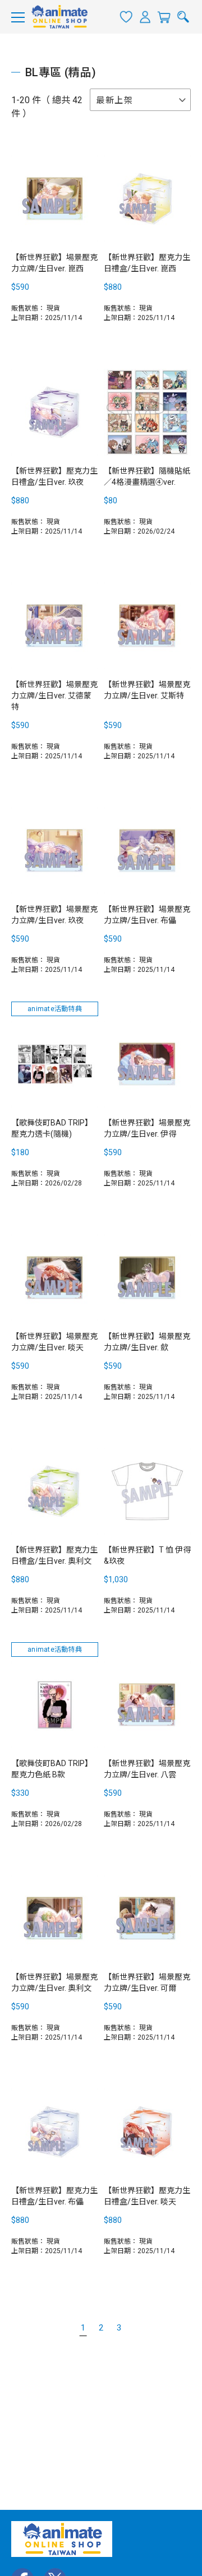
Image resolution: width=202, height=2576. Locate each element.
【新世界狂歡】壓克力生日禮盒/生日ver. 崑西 (147, 263)
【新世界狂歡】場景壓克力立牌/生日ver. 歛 (147, 1342)
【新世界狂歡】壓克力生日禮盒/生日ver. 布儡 (54, 2196)
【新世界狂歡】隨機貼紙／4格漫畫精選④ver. (147, 476)
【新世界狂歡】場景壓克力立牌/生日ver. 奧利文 (54, 1982)
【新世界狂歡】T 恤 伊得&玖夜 (147, 1555)
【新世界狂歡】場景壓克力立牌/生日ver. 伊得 (147, 1128)
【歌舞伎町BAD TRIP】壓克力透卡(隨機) (52, 1128)
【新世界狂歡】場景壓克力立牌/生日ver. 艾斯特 (147, 690)
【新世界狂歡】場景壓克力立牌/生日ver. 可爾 (147, 1982)
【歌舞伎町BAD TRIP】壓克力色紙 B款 (52, 1769)
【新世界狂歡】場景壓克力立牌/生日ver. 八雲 (147, 1769)
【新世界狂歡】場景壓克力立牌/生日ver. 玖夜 (54, 915)
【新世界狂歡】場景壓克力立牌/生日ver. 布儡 (147, 915)
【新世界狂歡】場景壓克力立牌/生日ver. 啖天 (54, 1342)
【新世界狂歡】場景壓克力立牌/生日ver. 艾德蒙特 (54, 696)
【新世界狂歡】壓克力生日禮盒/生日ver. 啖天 (147, 2196)
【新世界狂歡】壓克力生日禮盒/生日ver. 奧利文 (54, 1555)
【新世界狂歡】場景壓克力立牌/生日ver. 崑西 (54, 263)
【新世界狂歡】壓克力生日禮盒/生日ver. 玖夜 (54, 476)
